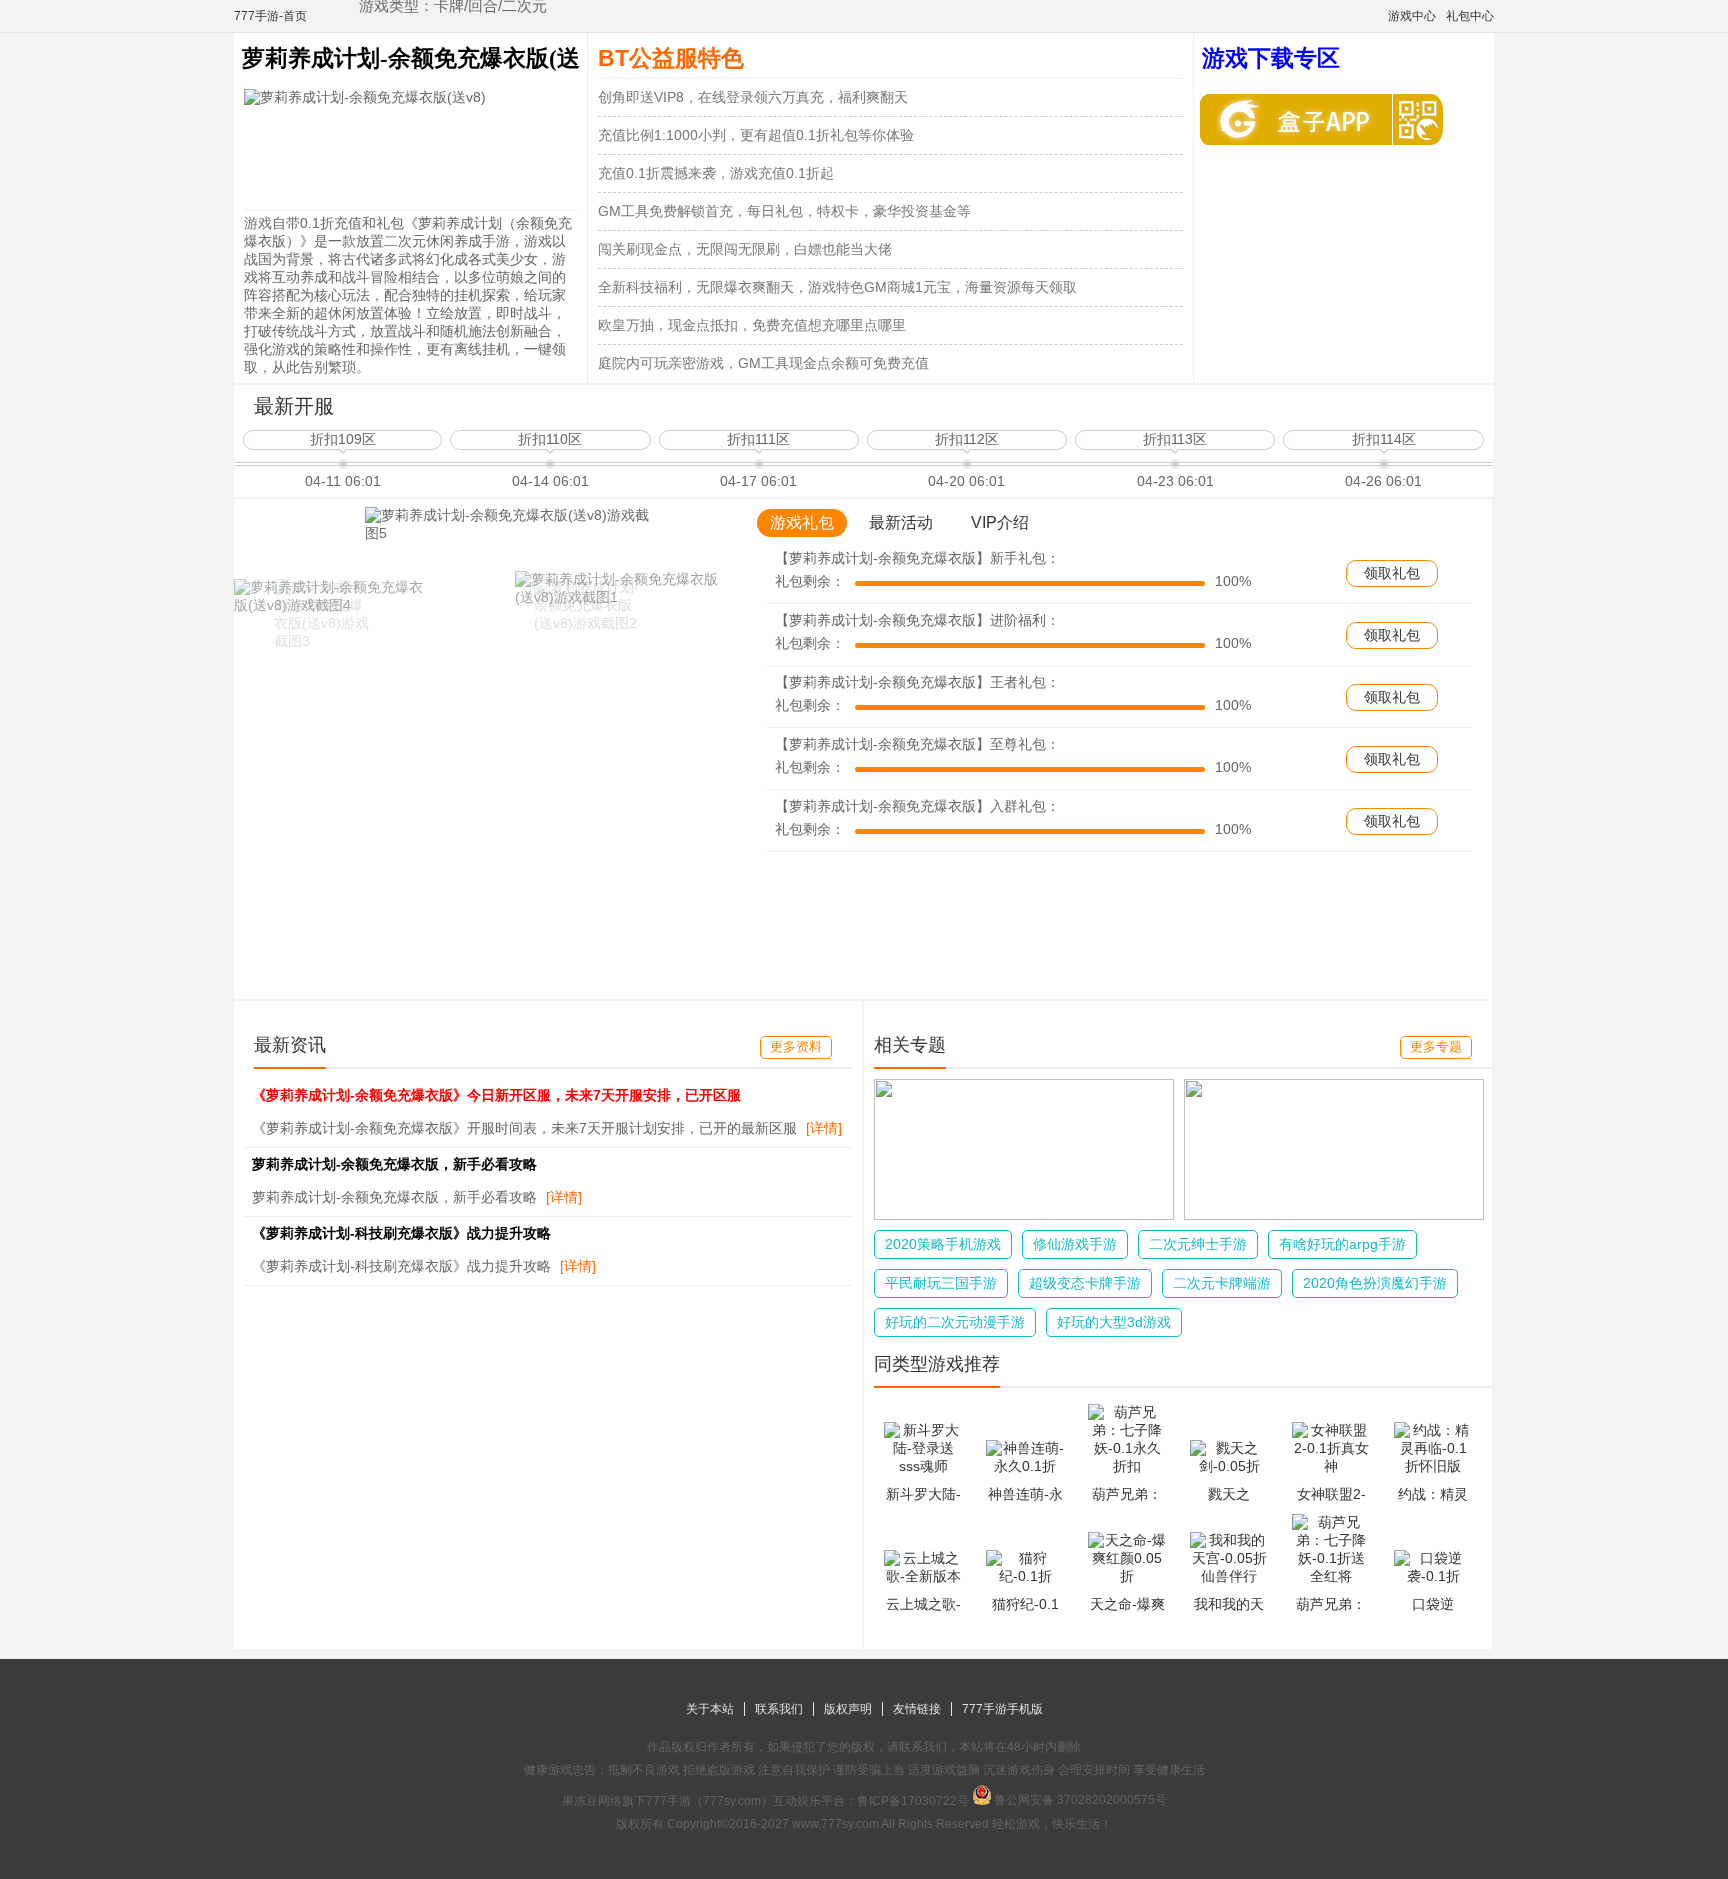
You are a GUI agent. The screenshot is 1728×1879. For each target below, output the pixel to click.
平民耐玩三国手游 (941, 1283)
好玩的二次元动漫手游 (955, 1322)
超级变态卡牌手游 (1085, 1283)
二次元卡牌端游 (1222, 1283)
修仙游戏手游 (1075, 1244)
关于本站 (710, 1709)
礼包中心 (1470, 16)
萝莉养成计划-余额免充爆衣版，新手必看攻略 (394, 1164)
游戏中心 (1412, 16)
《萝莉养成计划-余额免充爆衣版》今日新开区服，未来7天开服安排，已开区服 (496, 1095)
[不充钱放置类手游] (1334, 1215)
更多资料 (796, 1046)
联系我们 (779, 1709)
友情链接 (917, 1709)
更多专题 (1436, 1046)
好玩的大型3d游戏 (1114, 1322)
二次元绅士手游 (1198, 1244)
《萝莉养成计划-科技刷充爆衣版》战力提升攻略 (401, 1233)
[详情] (824, 1128)
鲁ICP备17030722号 (913, 1801)
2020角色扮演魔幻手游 (1375, 1283)
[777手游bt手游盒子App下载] (1300, 119)
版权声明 (848, 1709)
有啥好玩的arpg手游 (1342, 1244)
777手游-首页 (270, 16)
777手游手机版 (1002, 1709)
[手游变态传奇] (1024, 1215)
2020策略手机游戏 (943, 1244)
